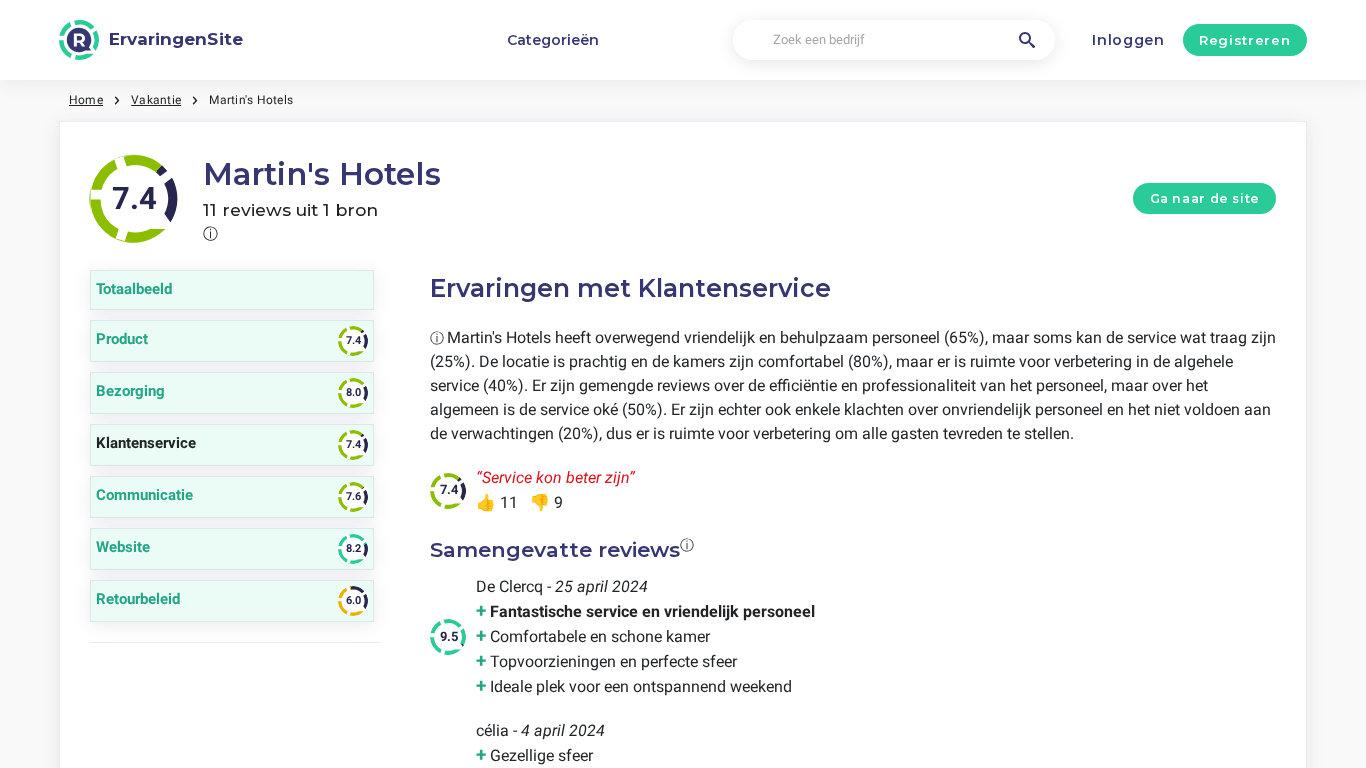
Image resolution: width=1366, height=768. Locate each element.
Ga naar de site (1205, 198)
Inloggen (1128, 40)
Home (86, 100)
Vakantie (156, 100)
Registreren (1244, 40)
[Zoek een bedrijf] (1027, 40)
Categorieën (553, 40)
